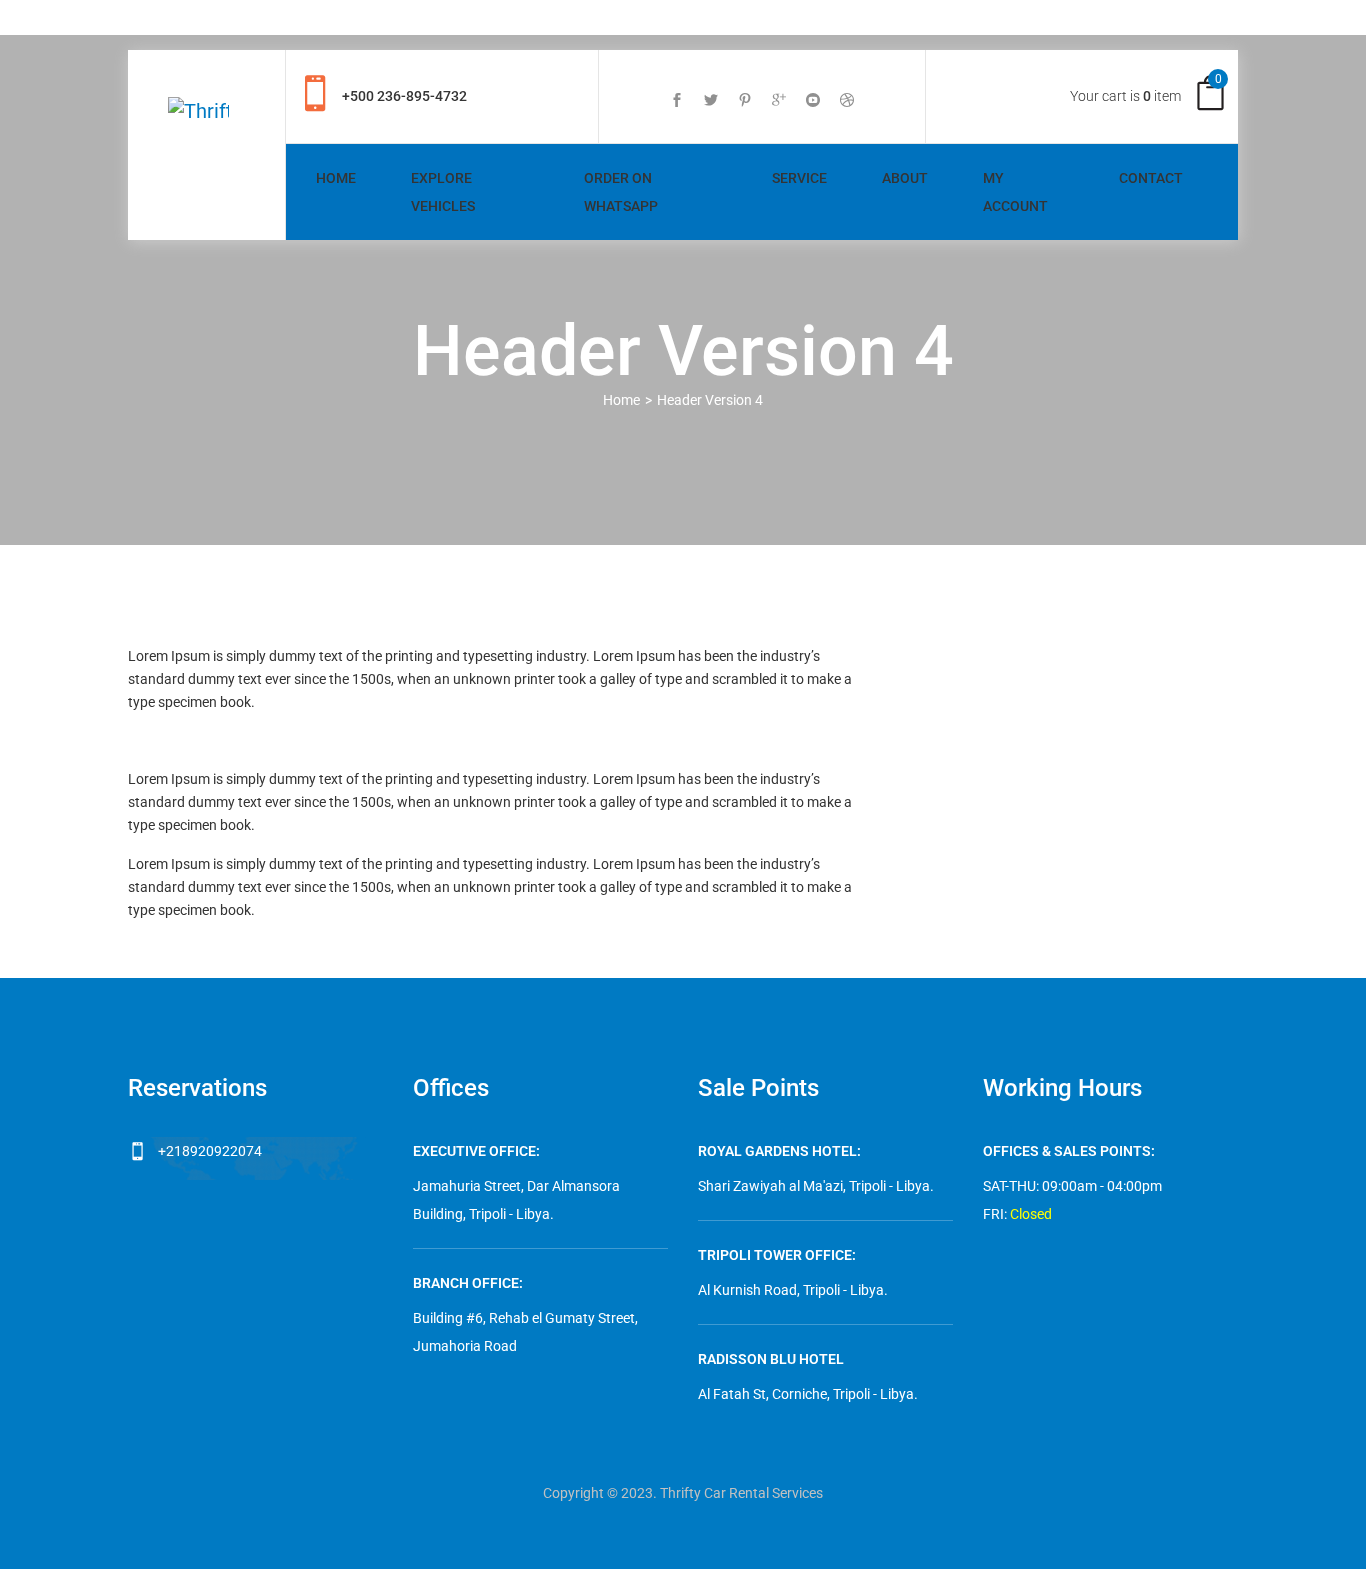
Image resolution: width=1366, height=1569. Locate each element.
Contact (1151, 178)
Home (336, 178)
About (905, 178)
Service (799, 178)
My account (1015, 192)
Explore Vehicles (443, 192)
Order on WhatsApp (621, 192)
